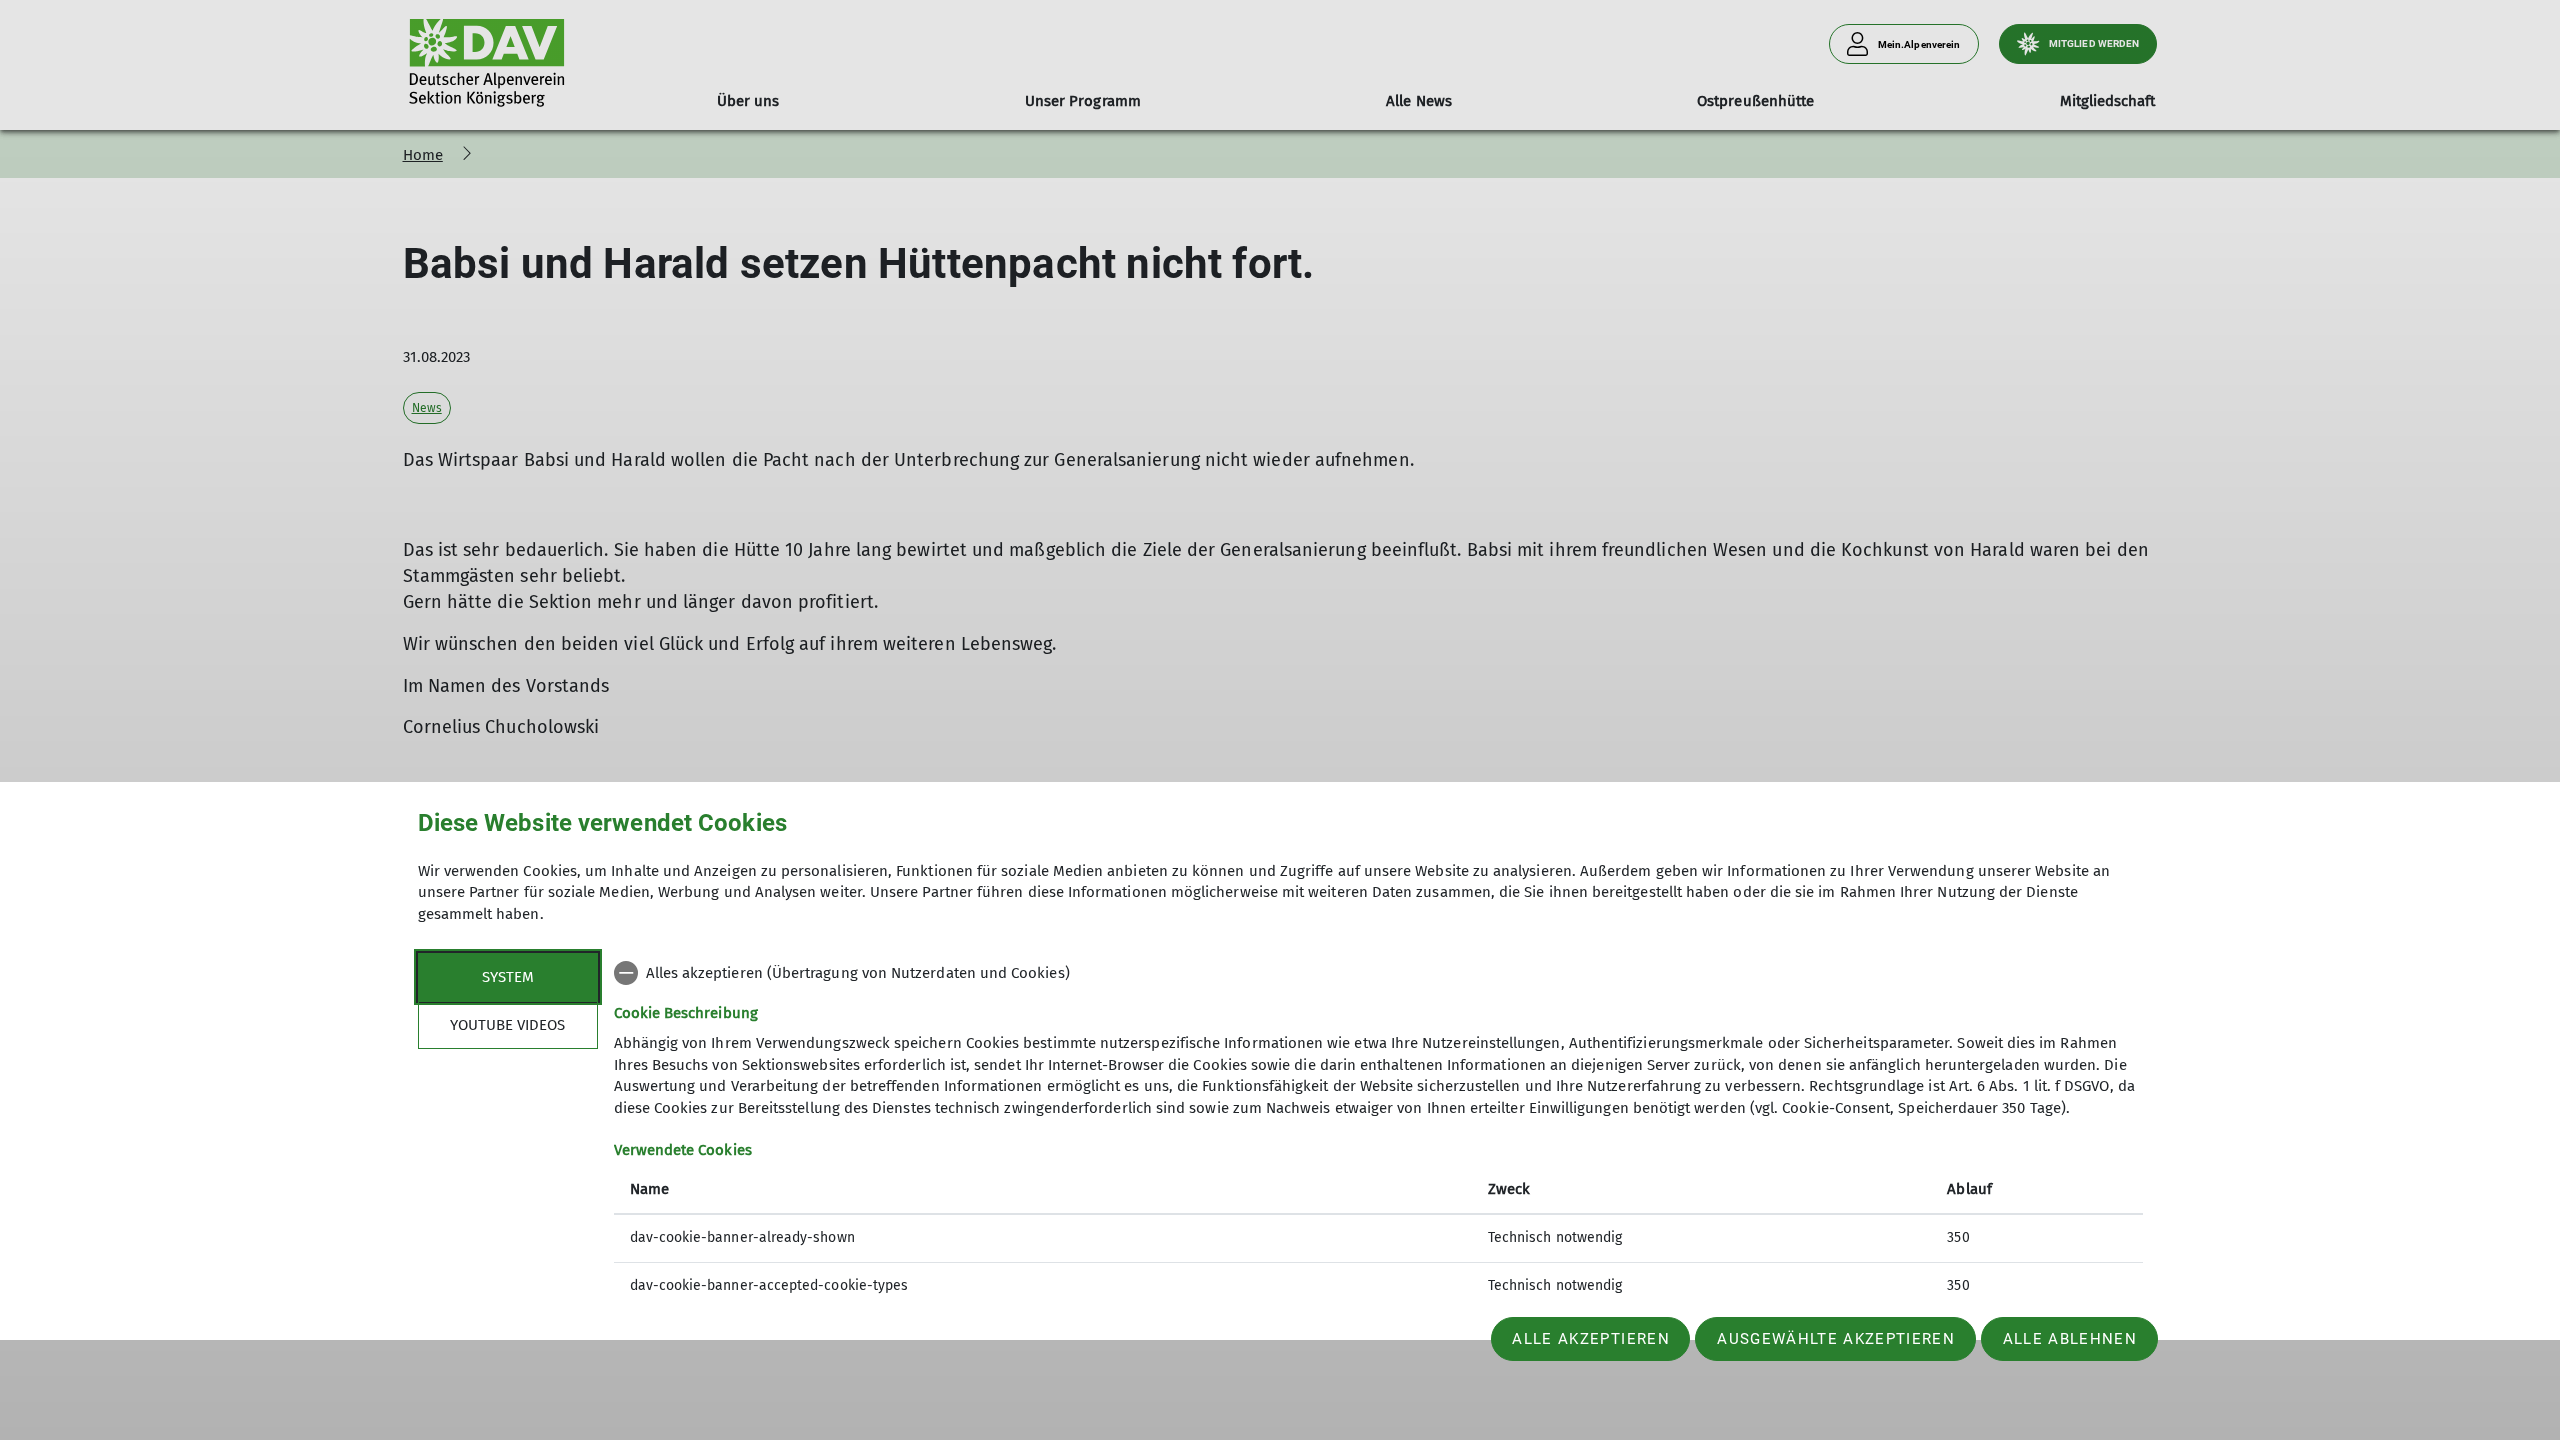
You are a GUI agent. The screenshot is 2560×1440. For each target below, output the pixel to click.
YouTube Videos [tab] (507, 1025)
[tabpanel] (1378, 1131)
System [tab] (508, 977)
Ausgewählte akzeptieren (1836, 1339)
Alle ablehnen (2070, 1339)
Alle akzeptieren (1590, 1339)
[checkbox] (1378, 973)
